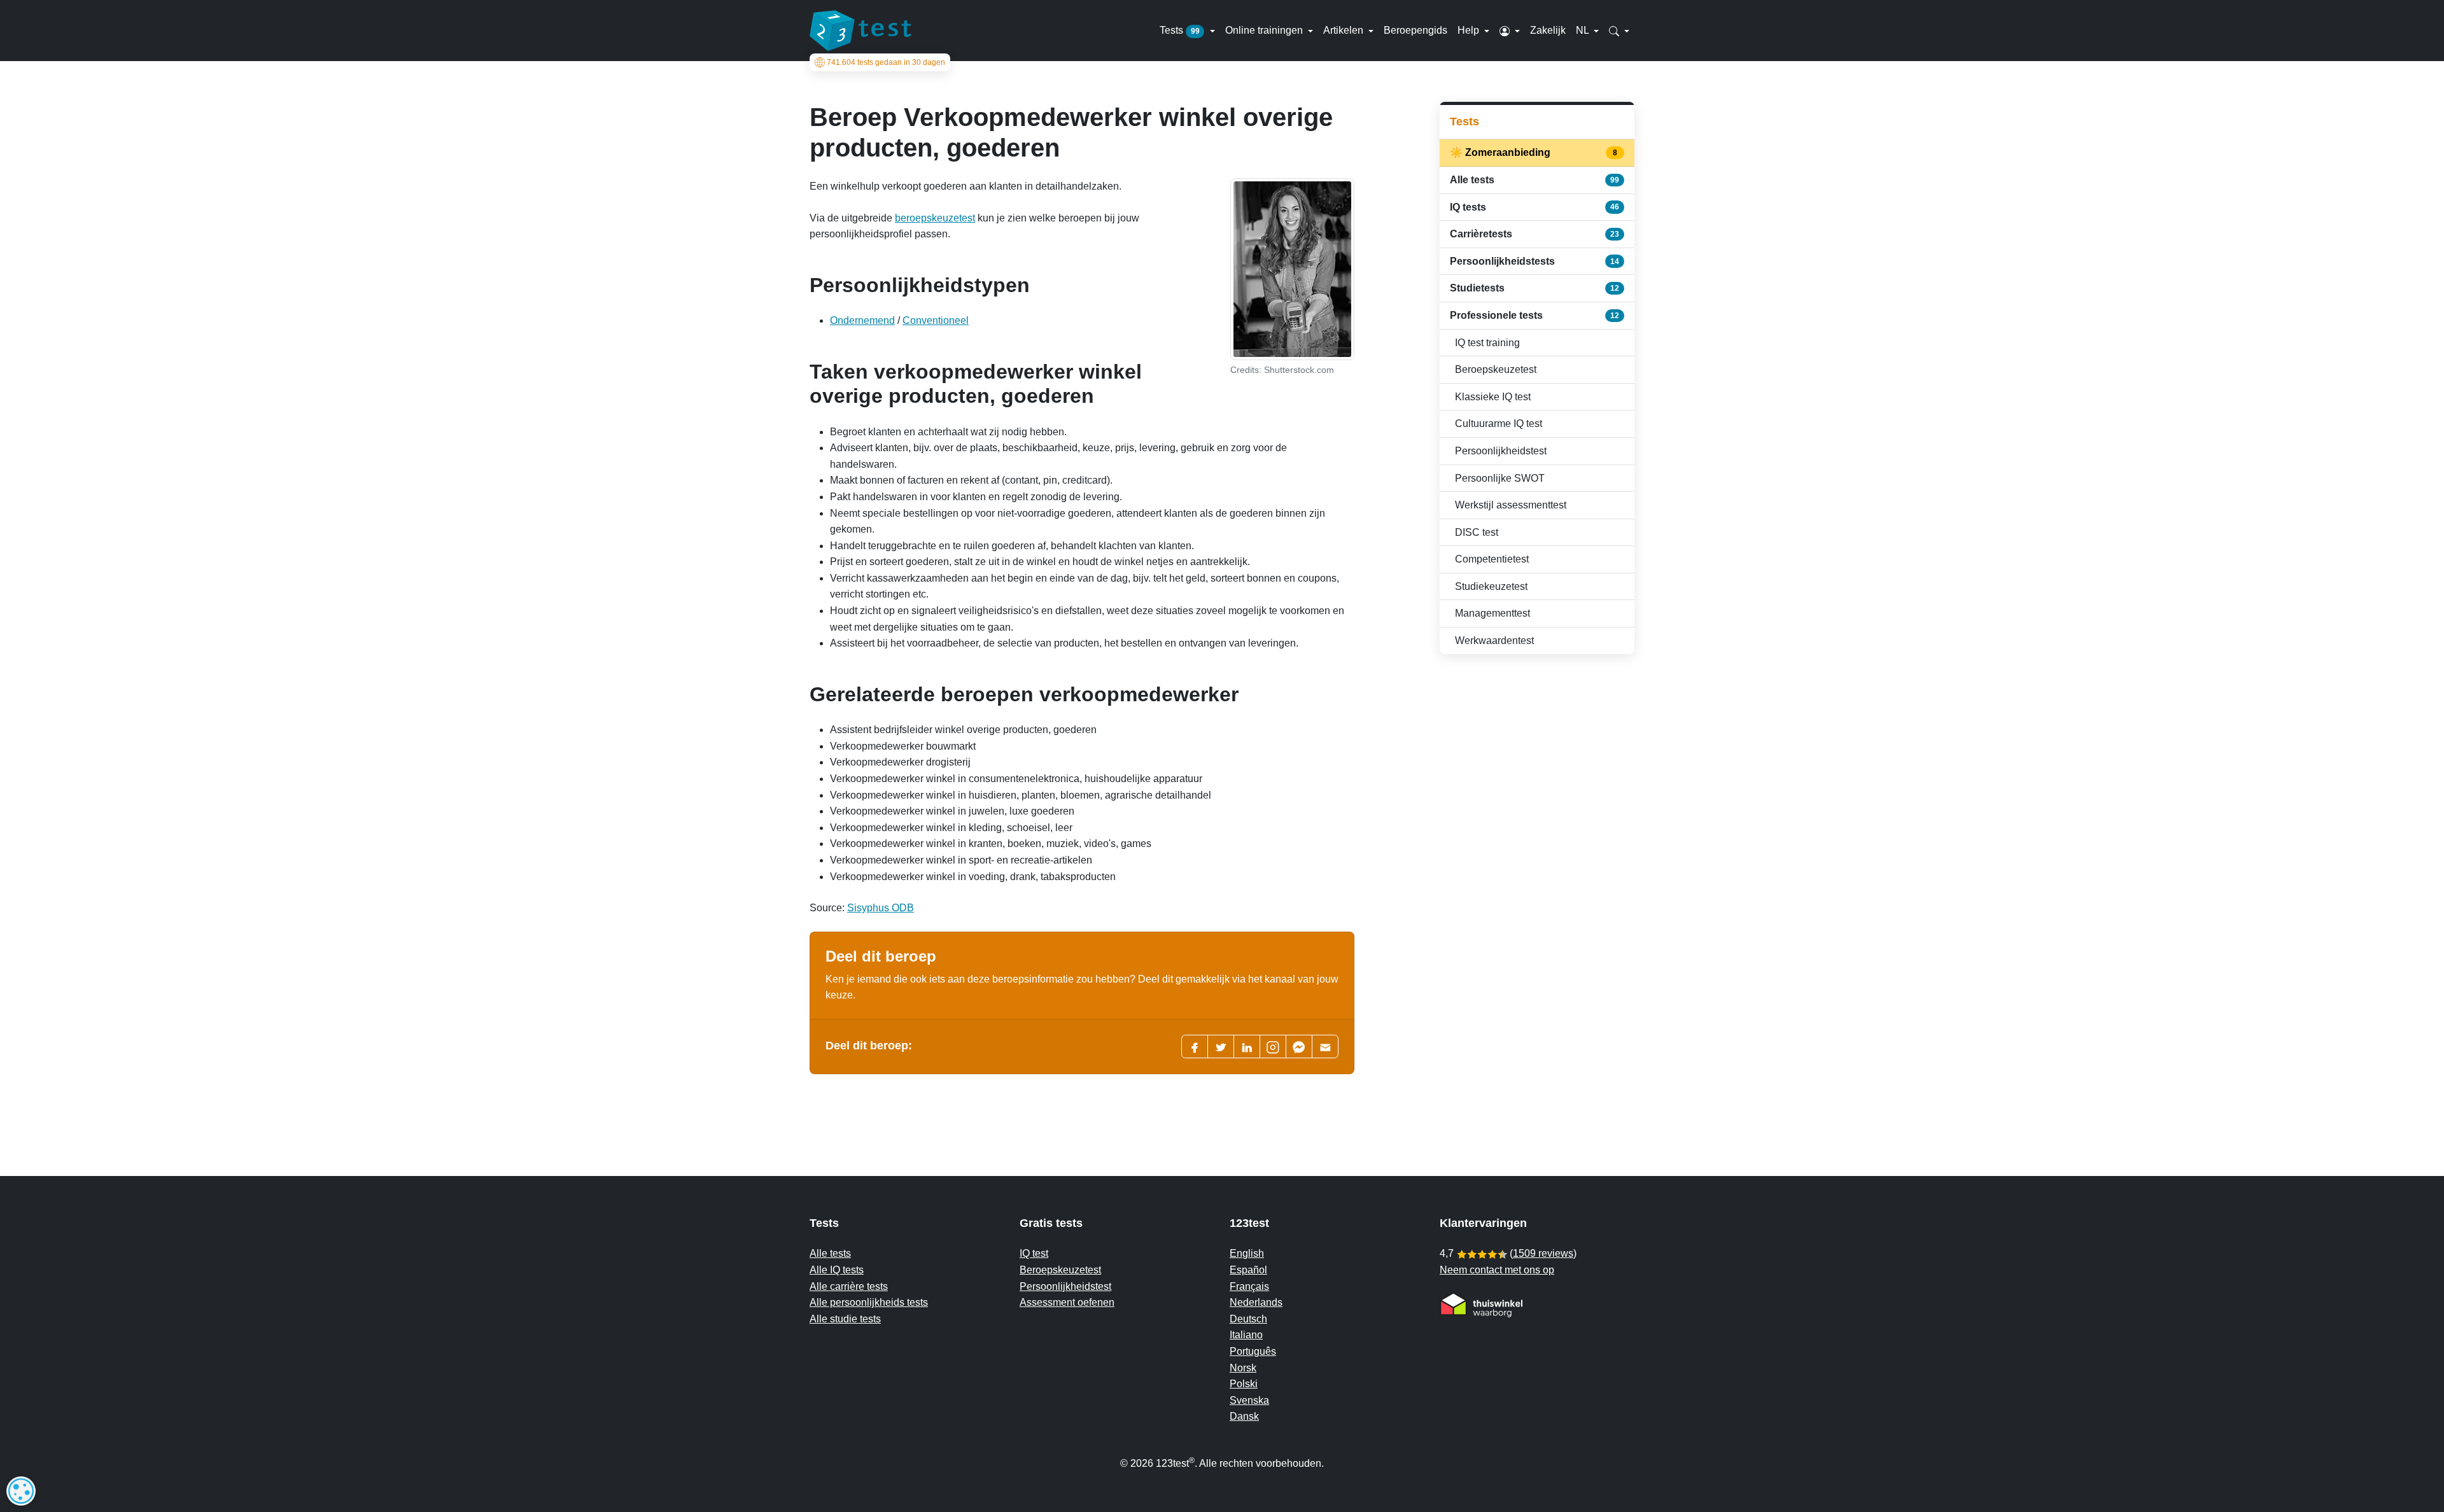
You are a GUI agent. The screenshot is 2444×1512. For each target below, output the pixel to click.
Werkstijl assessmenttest (1511, 505)
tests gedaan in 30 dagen (886, 62)
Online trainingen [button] (1265, 30)
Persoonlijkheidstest (1501, 451)
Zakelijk (1548, 30)
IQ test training (1487, 343)
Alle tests (1535, 180)
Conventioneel (936, 320)
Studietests (1535, 288)
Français (1249, 1286)
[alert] (21, 1491)
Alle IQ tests (837, 1270)
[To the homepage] (860, 31)
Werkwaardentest (1494, 640)
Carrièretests (1535, 234)
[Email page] (1325, 1046)
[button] (1510, 31)
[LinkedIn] (1247, 1046)
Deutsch (1248, 1319)
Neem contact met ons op (1497, 1270)
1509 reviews (1543, 1253)
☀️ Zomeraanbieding (1535, 152)
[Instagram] (1273, 1046)
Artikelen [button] (1345, 30)
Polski (1244, 1384)
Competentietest (1492, 559)
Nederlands (1256, 1302)
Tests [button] (1180, 30)
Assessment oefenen (1067, 1302)
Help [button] (1470, 30)
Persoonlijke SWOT (1500, 478)
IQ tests (1535, 207)
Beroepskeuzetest (1496, 369)
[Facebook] (1195, 1046)
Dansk (1244, 1416)
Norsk (1243, 1368)
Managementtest (1492, 613)
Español (1248, 1270)
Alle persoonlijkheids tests (869, 1302)
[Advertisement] (1537, 755)
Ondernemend (862, 320)
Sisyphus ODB (881, 908)
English (1247, 1253)
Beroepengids (1415, 30)
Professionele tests (1535, 315)
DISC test (1477, 532)
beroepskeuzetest (935, 218)
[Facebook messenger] (1299, 1046)
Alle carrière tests (849, 1286)
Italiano (1246, 1335)
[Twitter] (1221, 1046)
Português (1253, 1351)
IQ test (1034, 1253)
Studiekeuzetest (1491, 586)
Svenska (1249, 1400)
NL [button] (1584, 30)
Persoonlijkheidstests (1535, 261)
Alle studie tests (845, 1319)
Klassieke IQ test (1493, 397)
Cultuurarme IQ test (1499, 423)
